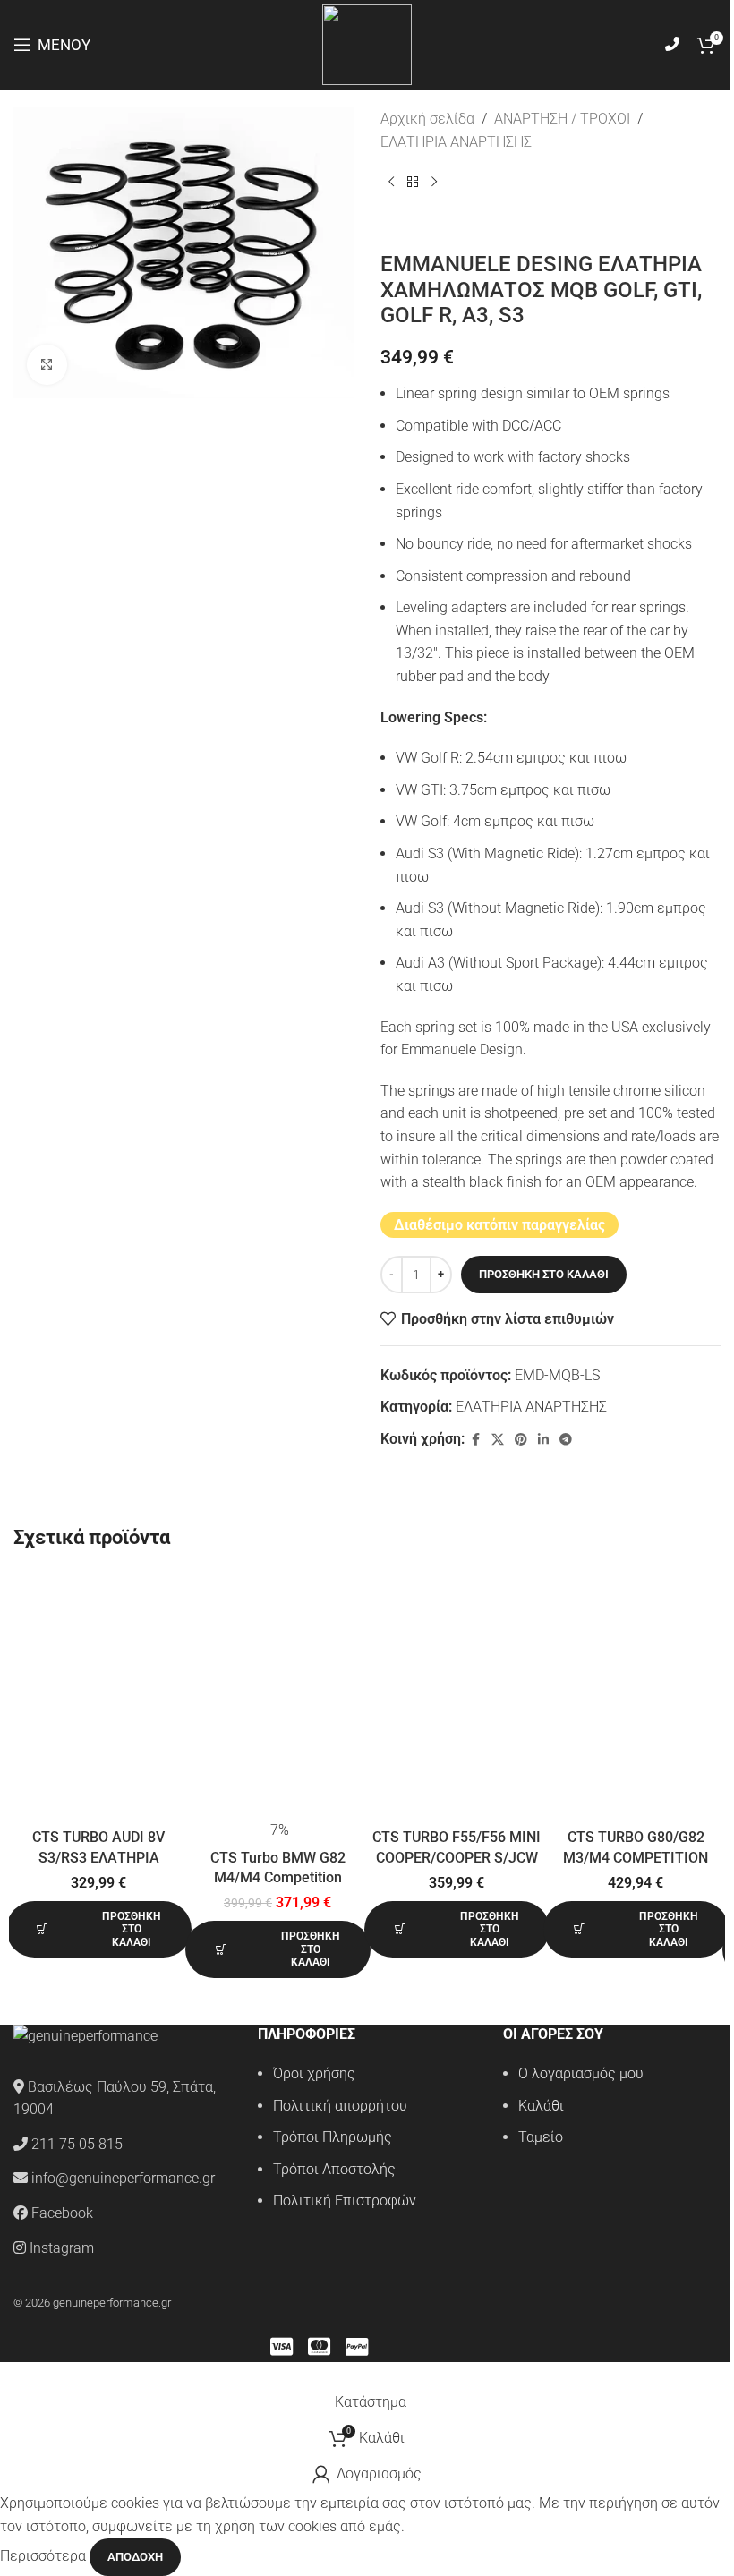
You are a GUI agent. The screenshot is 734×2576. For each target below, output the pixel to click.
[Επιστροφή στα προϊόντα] (413, 182)
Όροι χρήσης (314, 2073)
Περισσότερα (45, 2556)
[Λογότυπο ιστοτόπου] (367, 43)
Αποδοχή (135, 2557)
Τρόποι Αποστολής (334, 2169)
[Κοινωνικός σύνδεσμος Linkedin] (543, 1440)
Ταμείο (541, 2137)
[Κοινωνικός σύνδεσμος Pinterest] (521, 1440)
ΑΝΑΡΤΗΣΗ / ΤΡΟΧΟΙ (562, 119)
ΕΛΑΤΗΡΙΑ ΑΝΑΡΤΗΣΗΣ (456, 142)
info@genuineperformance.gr (123, 2178)
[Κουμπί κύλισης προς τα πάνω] (1, 2373)
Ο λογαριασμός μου (581, 2073)
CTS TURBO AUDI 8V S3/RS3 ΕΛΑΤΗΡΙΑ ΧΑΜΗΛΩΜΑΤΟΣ (98, 1857)
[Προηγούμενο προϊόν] (391, 182)
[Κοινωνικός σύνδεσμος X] (498, 1440)
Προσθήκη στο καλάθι (544, 1274)
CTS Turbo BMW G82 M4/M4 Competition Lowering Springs (278, 1878)
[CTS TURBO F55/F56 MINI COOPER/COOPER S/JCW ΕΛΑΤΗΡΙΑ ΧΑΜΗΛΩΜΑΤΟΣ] (457, 1695)
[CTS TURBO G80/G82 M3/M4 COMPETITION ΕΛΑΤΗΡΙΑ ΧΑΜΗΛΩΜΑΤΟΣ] (636, 1695)
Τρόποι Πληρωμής (333, 2137)
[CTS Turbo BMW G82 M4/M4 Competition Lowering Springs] (277, 1695)
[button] (99, 1929)
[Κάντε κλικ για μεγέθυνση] (47, 365)
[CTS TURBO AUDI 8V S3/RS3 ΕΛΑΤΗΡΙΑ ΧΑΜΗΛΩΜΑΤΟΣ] (98, 1695)
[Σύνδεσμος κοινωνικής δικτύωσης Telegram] (566, 1440)
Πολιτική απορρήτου (340, 2106)
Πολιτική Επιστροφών (345, 2201)
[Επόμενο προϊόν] (434, 182)
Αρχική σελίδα (427, 119)
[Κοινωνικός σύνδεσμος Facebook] (475, 1440)
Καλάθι (541, 2106)
